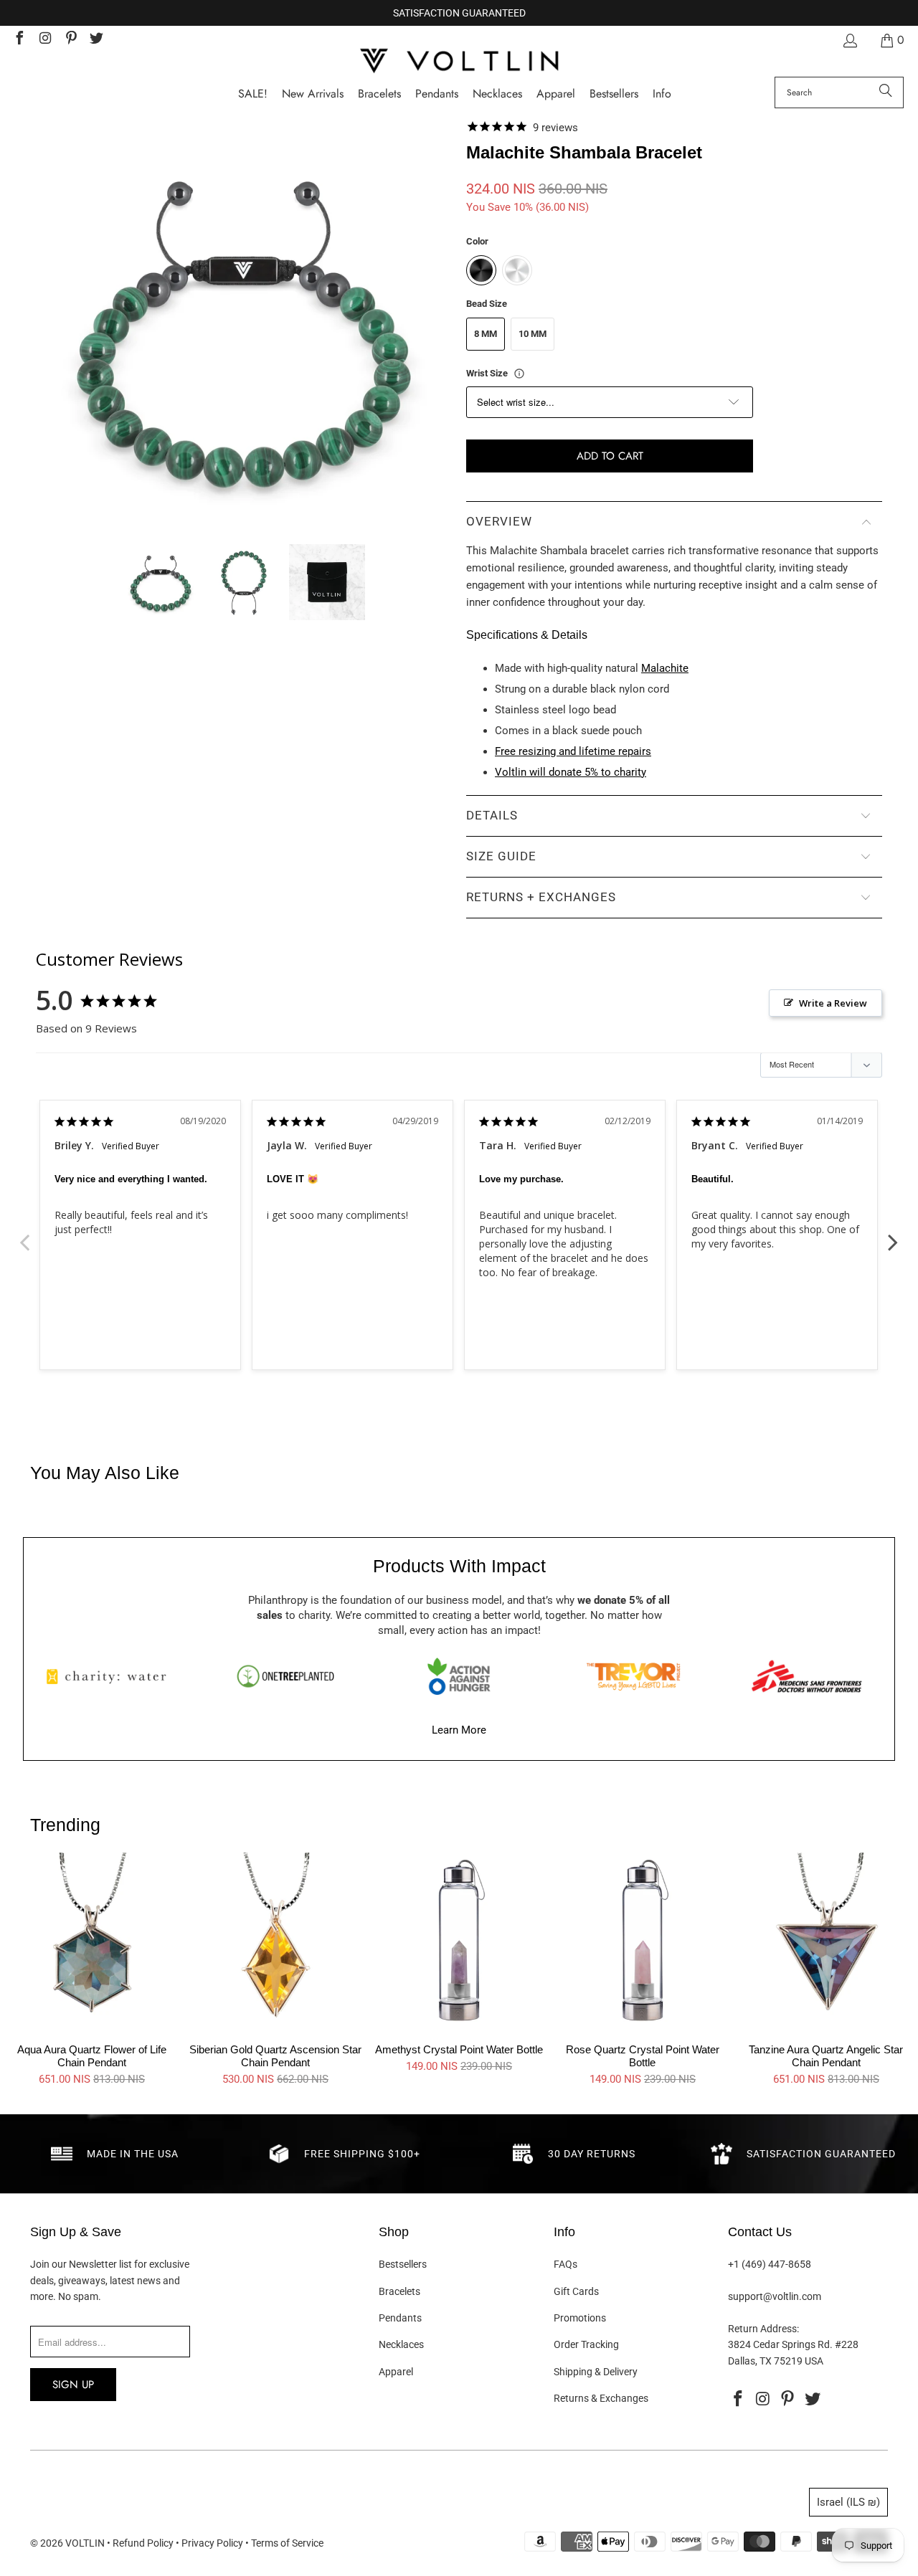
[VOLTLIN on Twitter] (96, 40)
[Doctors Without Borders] (807, 1676)
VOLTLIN (85, 2543)
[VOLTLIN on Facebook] (19, 40)
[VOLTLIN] (459, 62)
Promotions (580, 2318)
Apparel (396, 2372)
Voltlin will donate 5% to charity (571, 772)
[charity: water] (111, 1676)
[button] (662, 94)
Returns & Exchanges (601, 2398)
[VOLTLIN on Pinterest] (70, 40)
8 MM (486, 334)
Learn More (459, 1730)
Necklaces (401, 2344)
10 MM (533, 334)
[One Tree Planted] (285, 1676)
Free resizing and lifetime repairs (573, 751)
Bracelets (399, 2291)
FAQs (566, 2264)
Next (893, 1235)
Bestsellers (403, 2264)
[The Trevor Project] (633, 1676)
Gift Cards (576, 2291)
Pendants (400, 2318)
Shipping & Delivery (596, 2372)
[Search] (886, 92)
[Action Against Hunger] (459, 1676)
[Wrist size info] (519, 374)
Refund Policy (143, 2543)
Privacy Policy (212, 2543)
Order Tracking (586, 2344)
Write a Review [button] (833, 1003)
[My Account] (849, 41)
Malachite (665, 668)
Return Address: (763, 2329)
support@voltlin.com (775, 2296)
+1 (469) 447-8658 (770, 2264)
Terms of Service (287, 2543)
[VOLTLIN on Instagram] (44, 40)
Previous (25, 1235)
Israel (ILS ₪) (848, 2502)
